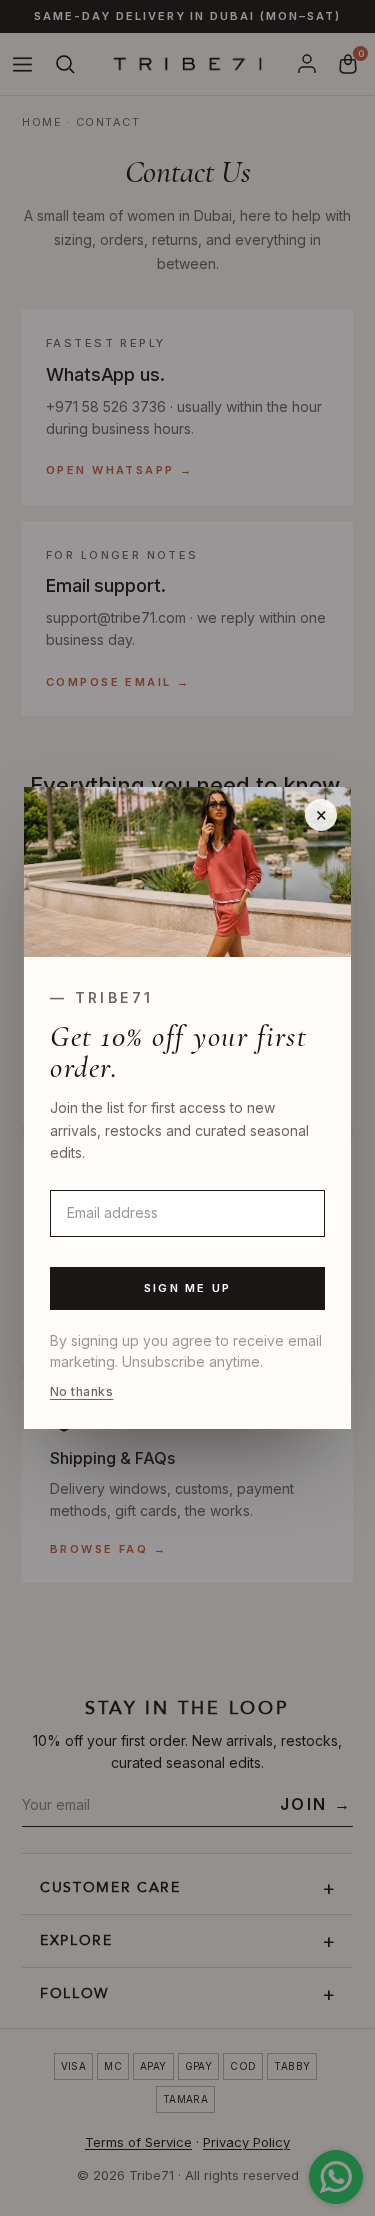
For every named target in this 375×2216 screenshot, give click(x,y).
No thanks (81, 1392)
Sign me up (187, 1288)
